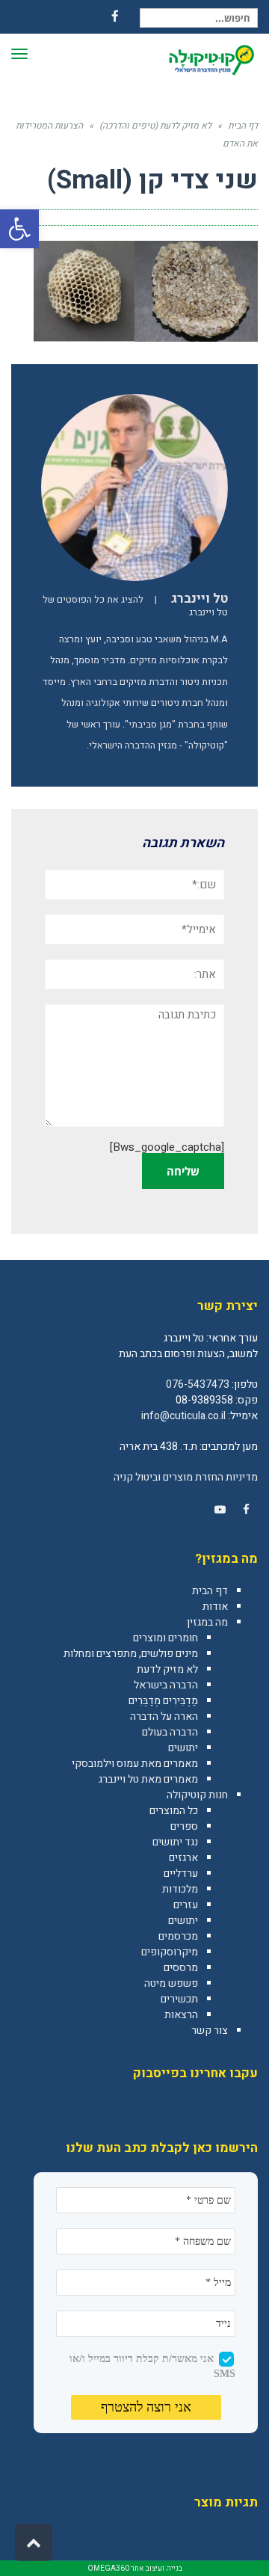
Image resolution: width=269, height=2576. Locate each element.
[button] (19, 229)
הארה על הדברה (164, 1716)
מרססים (181, 1968)
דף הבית (210, 1591)
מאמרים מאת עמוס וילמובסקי (135, 1764)
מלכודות (180, 1889)
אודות (215, 1607)
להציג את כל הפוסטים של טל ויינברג (135, 606)
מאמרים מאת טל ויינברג (148, 1779)
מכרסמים (178, 1936)
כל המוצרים (174, 1811)
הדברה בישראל (166, 1685)
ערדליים (181, 1873)
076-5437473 (198, 1384)
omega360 (108, 2569)
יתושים (183, 1748)
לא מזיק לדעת (167, 1669)
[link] (246, 1510)
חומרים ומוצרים (166, 1638)
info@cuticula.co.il (183, 1416)
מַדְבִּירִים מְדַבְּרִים (163, 1701)
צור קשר (210, 2031)
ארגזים (183, 1858)
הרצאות (181, 2015)
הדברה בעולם (170, 1732)
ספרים (184, 1826)
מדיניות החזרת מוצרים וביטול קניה (186, 1477)
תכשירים (179, 1999)
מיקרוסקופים (170, 1952)
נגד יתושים (175, 1842)
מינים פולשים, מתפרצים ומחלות (131, 1654)
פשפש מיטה (171, 1983)
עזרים (186, 1905)
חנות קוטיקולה (197, 1795)
